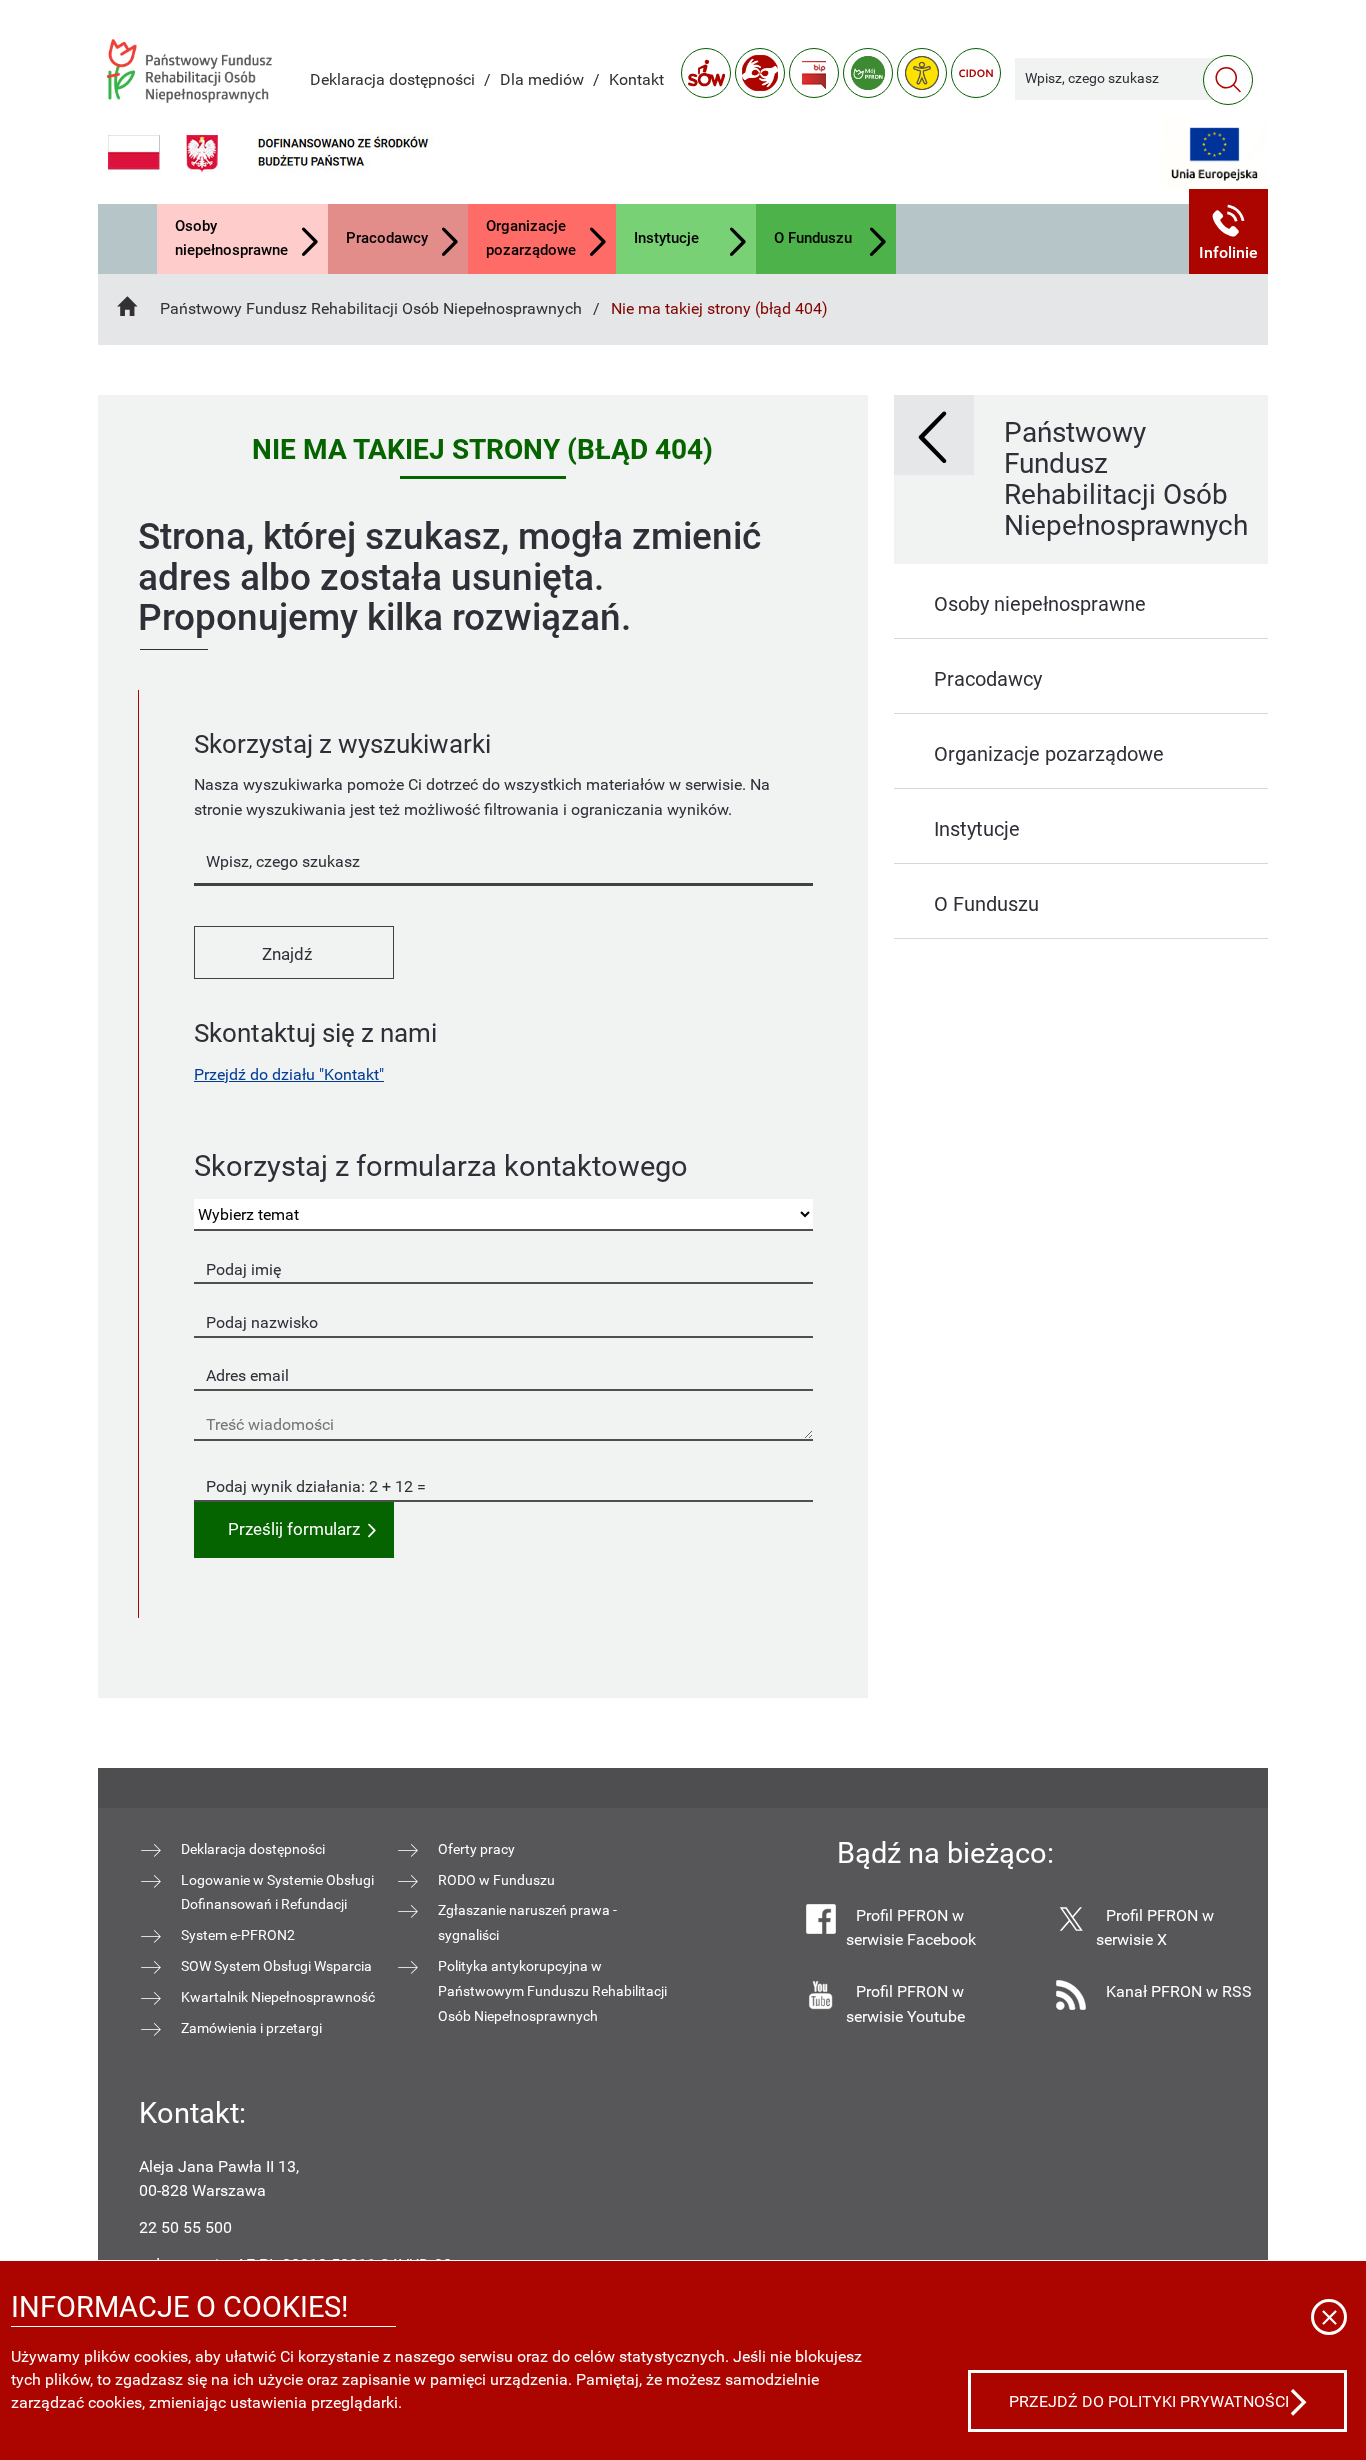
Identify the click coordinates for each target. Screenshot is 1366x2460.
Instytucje (666, 238)
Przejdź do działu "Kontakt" (289, 1074)
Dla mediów (542, 79)
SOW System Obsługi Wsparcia (276, 1966)
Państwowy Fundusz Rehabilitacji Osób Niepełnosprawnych (371, 308)
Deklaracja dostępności (392, 79)
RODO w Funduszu (496, 1880)
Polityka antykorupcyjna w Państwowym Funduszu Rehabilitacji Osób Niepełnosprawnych (552, 1991)
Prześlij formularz (294, 1529)
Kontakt (636, 79)
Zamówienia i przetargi (251, 2028)
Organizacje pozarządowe (531, 238)
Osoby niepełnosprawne (231, 238)
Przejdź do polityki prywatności (1149, 2401)
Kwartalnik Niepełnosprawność (278, 1997)
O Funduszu (813, 238)
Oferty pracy (476, 1849)
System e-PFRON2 (238, 1935)
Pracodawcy (387, 238)
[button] (1229, 231)
